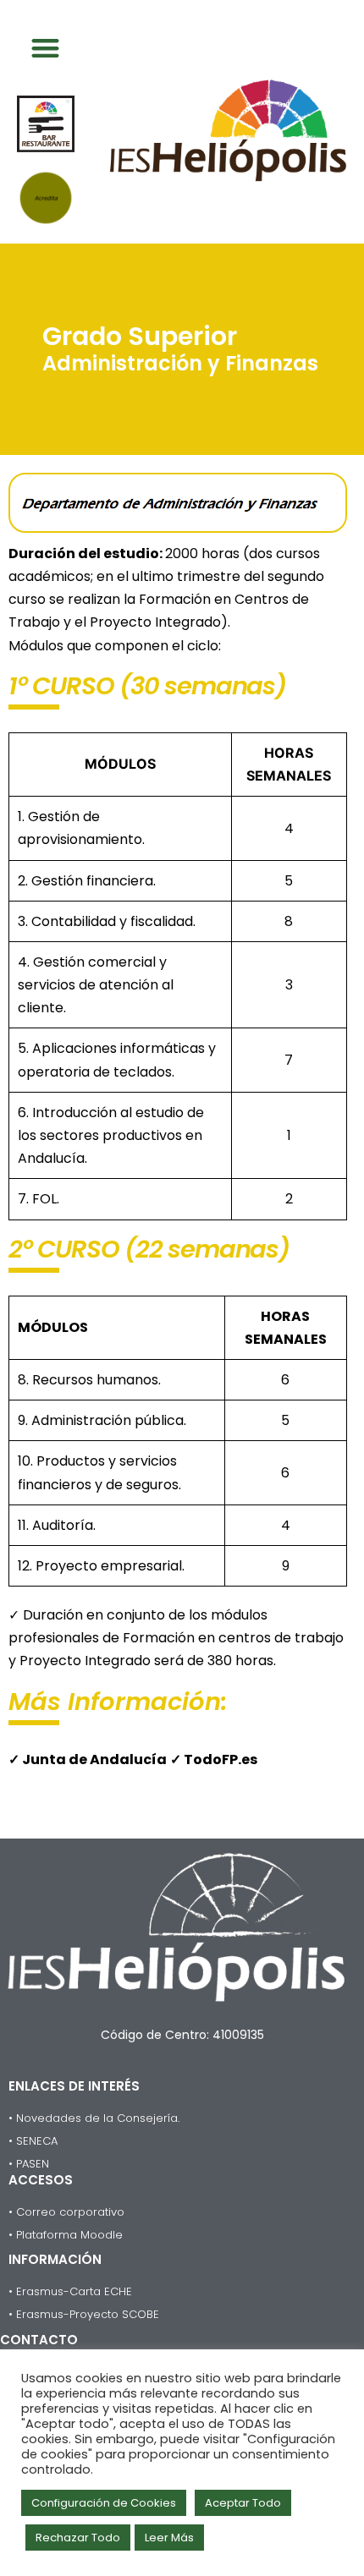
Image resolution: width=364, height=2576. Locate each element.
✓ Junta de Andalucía (88, 1759)
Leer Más (169, 2538)
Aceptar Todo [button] (243, 2503)
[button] (46, 48)
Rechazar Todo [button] (78, 2538)
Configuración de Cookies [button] (104, 2503)
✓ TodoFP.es (214, 1759)
